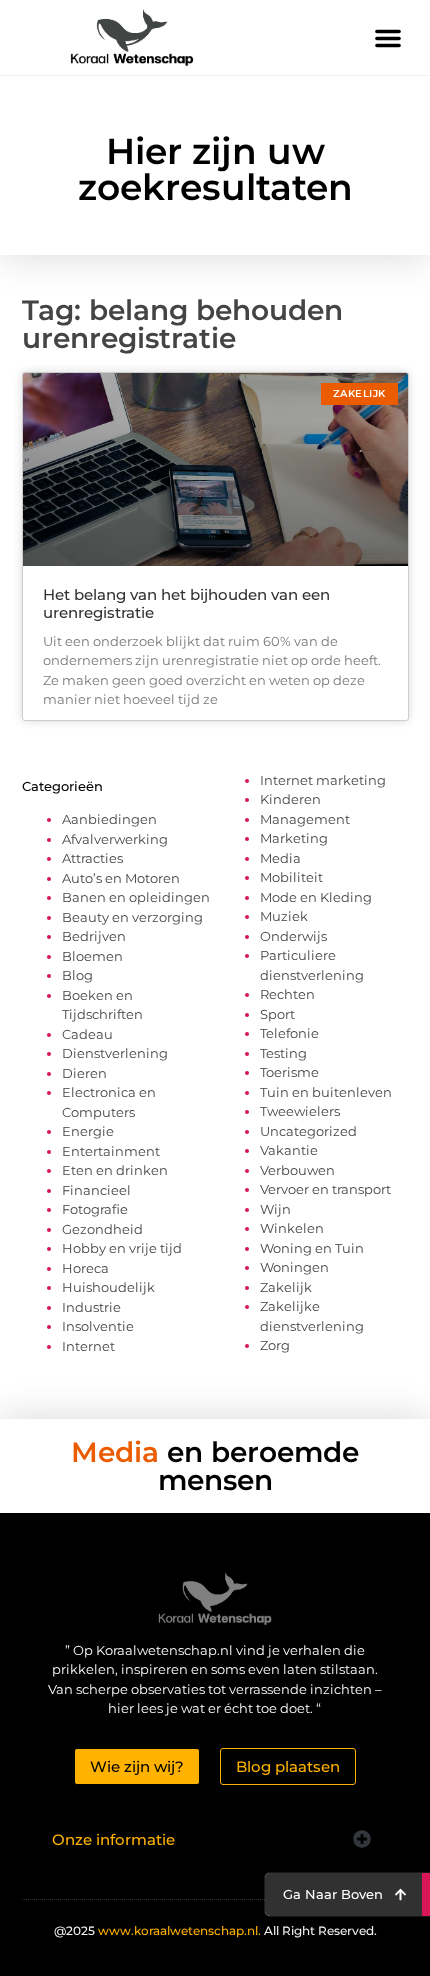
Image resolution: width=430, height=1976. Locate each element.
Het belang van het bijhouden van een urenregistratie (186, 603)
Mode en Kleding (316, 897)
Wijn (275, 1209)
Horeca (85, 1268)
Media (280, 858)
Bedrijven (94, 936)
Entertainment (111, 1151)
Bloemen (92, 956)
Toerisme (289, 1072)
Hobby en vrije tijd (122, 1248)
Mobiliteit (291, 877)
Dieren (84, 1073)
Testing (283, 1053)
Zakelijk (286, 1287)
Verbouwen (297, 1170)
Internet (88, 1346)
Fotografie (95, 1209)
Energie (88, 1131)
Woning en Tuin (312, 1248)
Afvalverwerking (115, 839)
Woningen (294, 1267)
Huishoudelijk (108, 1287)
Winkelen (292, 1228)
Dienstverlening (115, 1053)
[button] (388, 38)
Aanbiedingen (109, 819)
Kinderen (290, 799)
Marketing (294, 838)
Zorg (275, 1345)
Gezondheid (102, 1229)
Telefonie (289, 1033)
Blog (77, 975)
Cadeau (87, 1034)
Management (305, 819)
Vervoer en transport (325, 1189)
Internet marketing (323, 780)
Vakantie (289, 1150)
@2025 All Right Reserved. (215, 1930)
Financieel (96, 1190)
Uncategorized (308, 1131)
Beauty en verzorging (132, 917)
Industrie (91, 1307)
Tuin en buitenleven (326, 1092)
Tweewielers (300, 1111)
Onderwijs (293, 936)
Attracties (92, 858)
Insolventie (98, 1326)
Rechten (287, 994)
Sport (277, 1014)
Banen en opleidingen (136, 897)
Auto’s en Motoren (121, 878)
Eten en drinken (115, 1170)
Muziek (284, 916)
